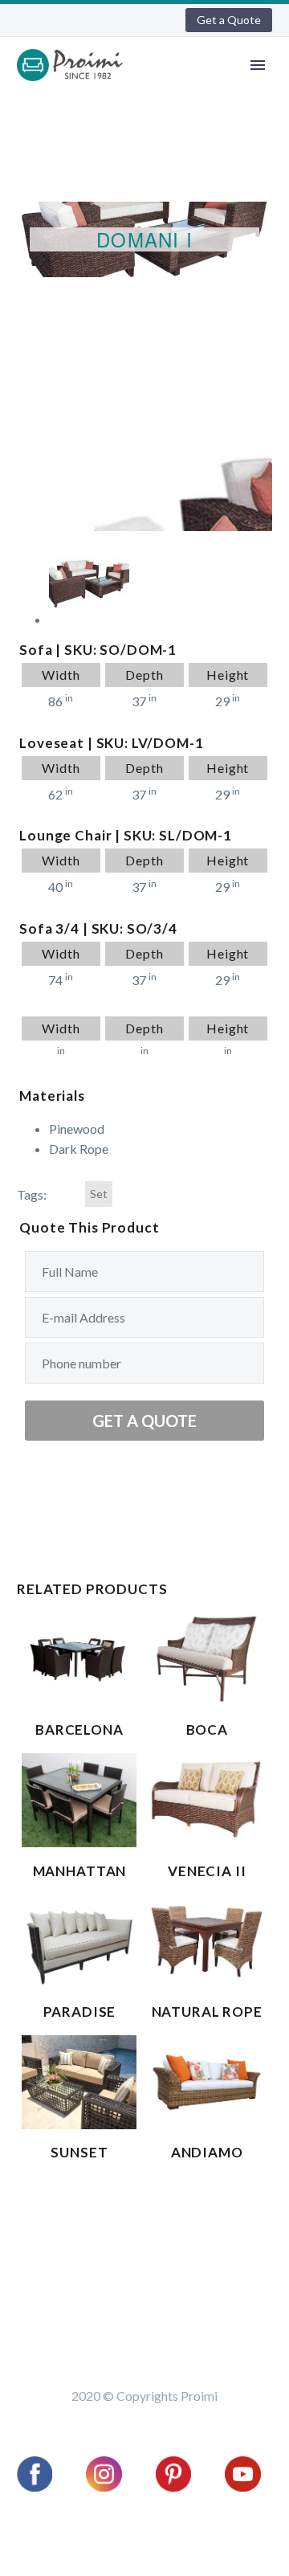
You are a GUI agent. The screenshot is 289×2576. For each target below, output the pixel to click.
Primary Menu (258, 65)
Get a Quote (229, 20)
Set (99, 1194)
